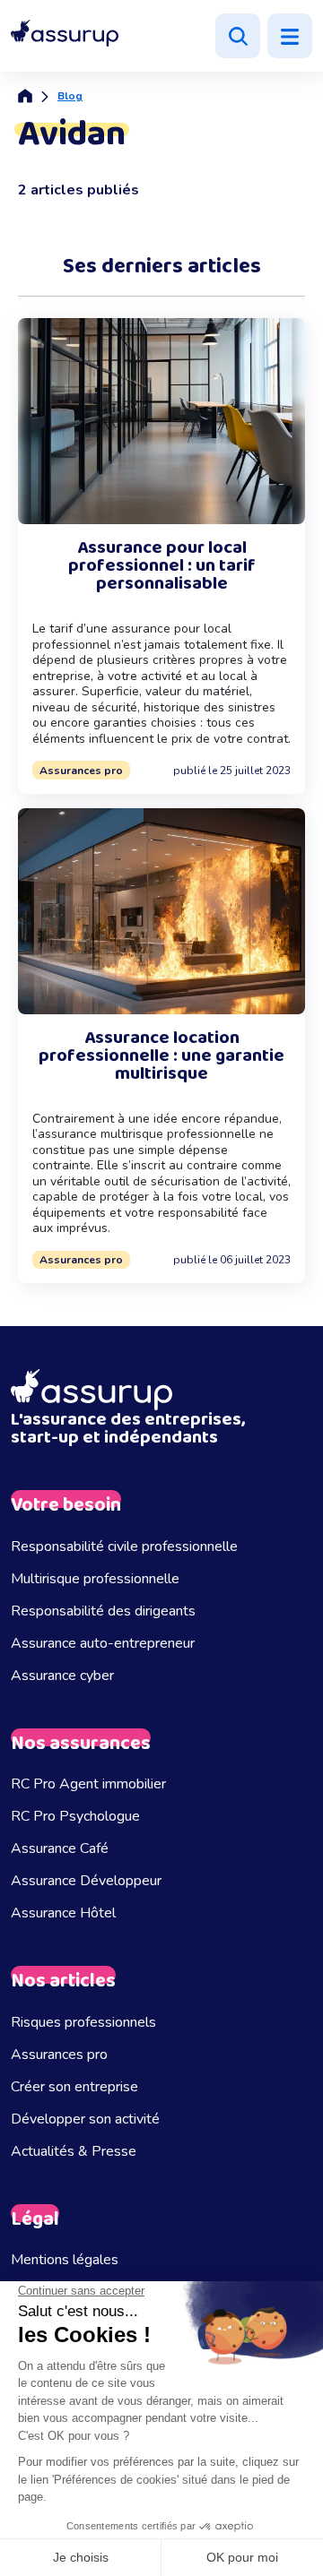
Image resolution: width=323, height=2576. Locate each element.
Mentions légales (65, 2260)
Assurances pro (59, 2055)
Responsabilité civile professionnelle (124, 1546)
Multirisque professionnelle (95, 1579)
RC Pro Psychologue (75, 1816)
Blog (70, 96)
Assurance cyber (62, 1676)
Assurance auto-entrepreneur (103, 1643)
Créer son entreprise (74, 2087)
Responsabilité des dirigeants (103, 1611)
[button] (65, 34)
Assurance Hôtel (63, 1913)
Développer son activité (85, 2119)
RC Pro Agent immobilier (88, 1784)
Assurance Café (60, 1848)
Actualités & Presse (74, 2151)
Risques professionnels (83, 2022)
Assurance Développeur (86, 1881)
